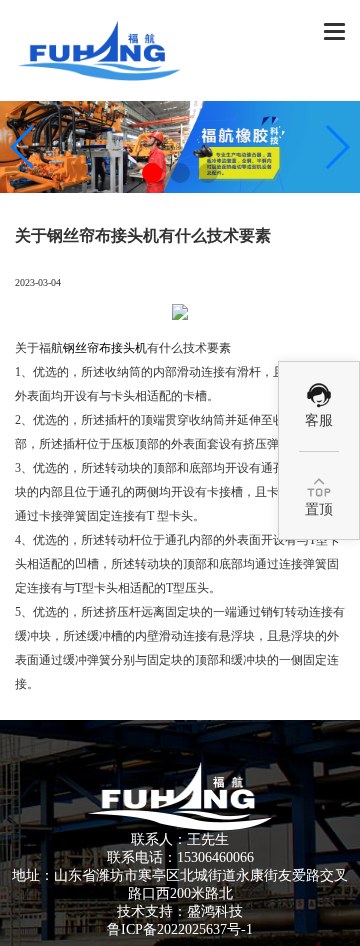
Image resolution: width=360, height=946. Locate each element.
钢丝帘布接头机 (105, 348)
